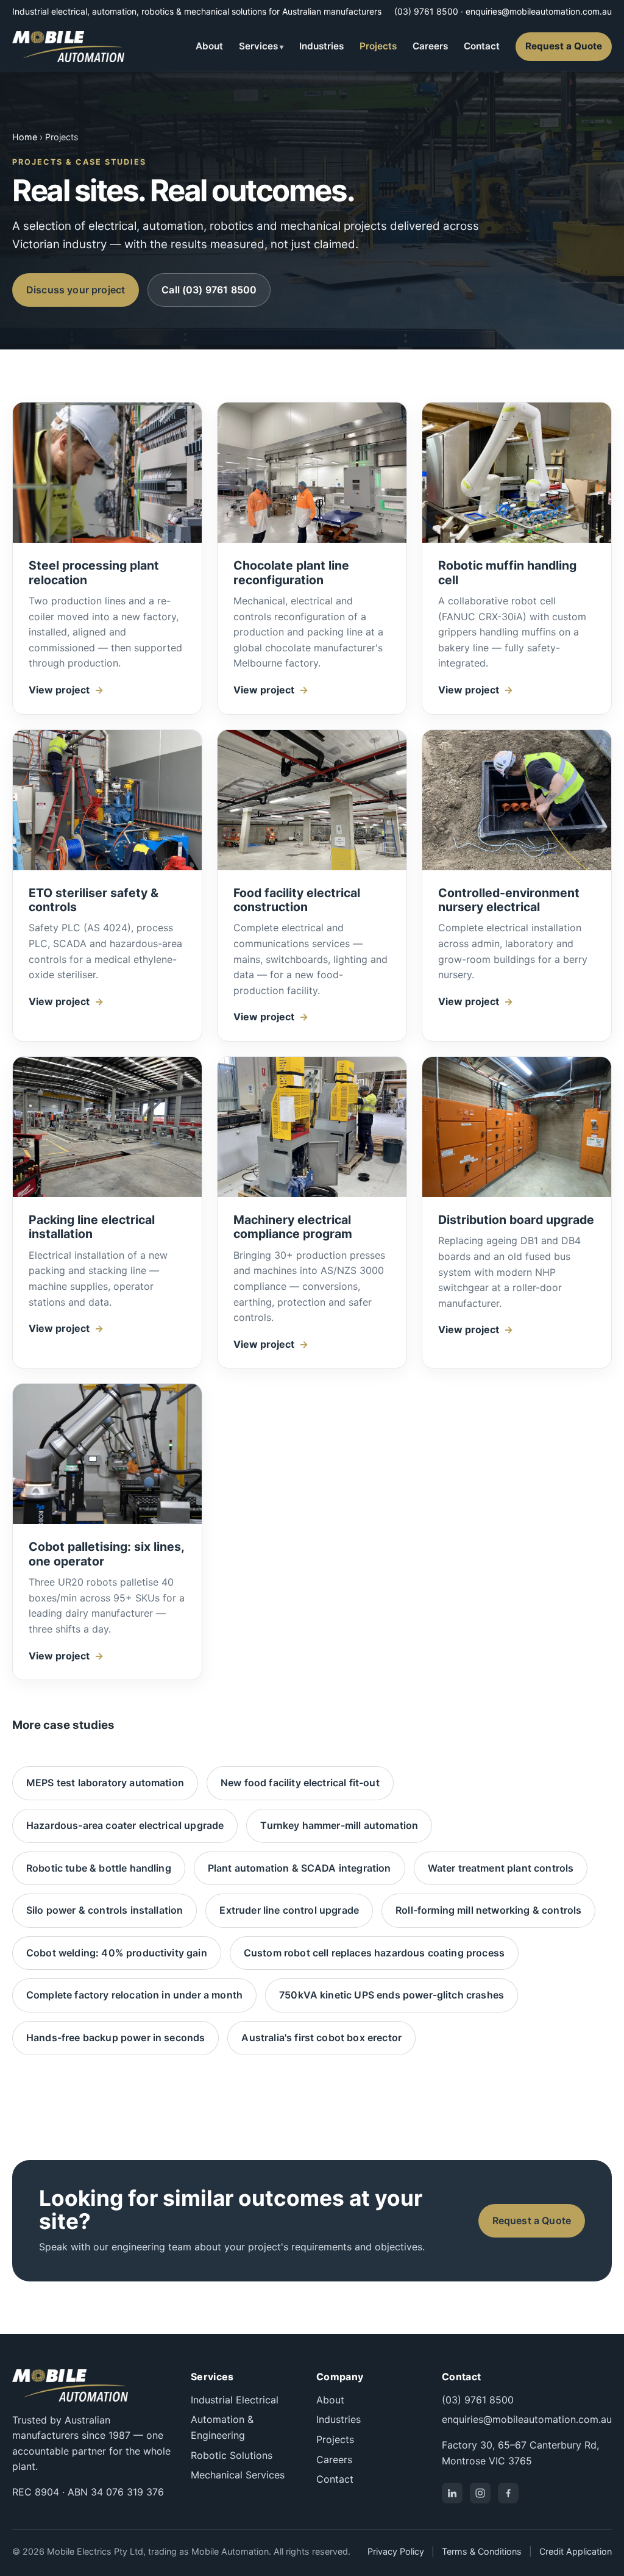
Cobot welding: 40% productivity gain (117, 1953)
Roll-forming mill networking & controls (488, 1910)
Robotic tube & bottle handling (99, 1868)
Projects (378, 46)
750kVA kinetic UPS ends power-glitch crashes (392, 1995)
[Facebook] (508, 2493)
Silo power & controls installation (105, 1910)
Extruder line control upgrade (289, 1910)
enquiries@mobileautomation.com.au (539, 11)
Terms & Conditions (482, 2551)
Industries (321, 46)
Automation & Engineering (222, 2427)
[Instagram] (480, 2493)
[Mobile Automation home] (68, 47)
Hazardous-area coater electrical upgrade (125, 1825)
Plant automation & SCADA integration (300, 1868)
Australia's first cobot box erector (321, 2038)
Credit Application (576, 2551)
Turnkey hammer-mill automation (339, 1825)
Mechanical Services (238, 2475)
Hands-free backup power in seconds (115, 2038)
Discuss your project (76, 290)
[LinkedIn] (452, 2493)
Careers (430, 46)
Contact (482, 46)
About (209, 46)
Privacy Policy (396, 2551)
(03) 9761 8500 (426, 11)
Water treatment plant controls (501, 1868)
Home (25, 137)
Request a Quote (564, 46)
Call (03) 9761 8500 (209, 290)
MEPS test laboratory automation (105, 1783)
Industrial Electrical (235, 2400)
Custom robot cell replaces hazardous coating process (374, 1953)
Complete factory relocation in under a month (134, 1995)
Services (258, 46)
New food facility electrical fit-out (300, 1783)
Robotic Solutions (232, 2455)
